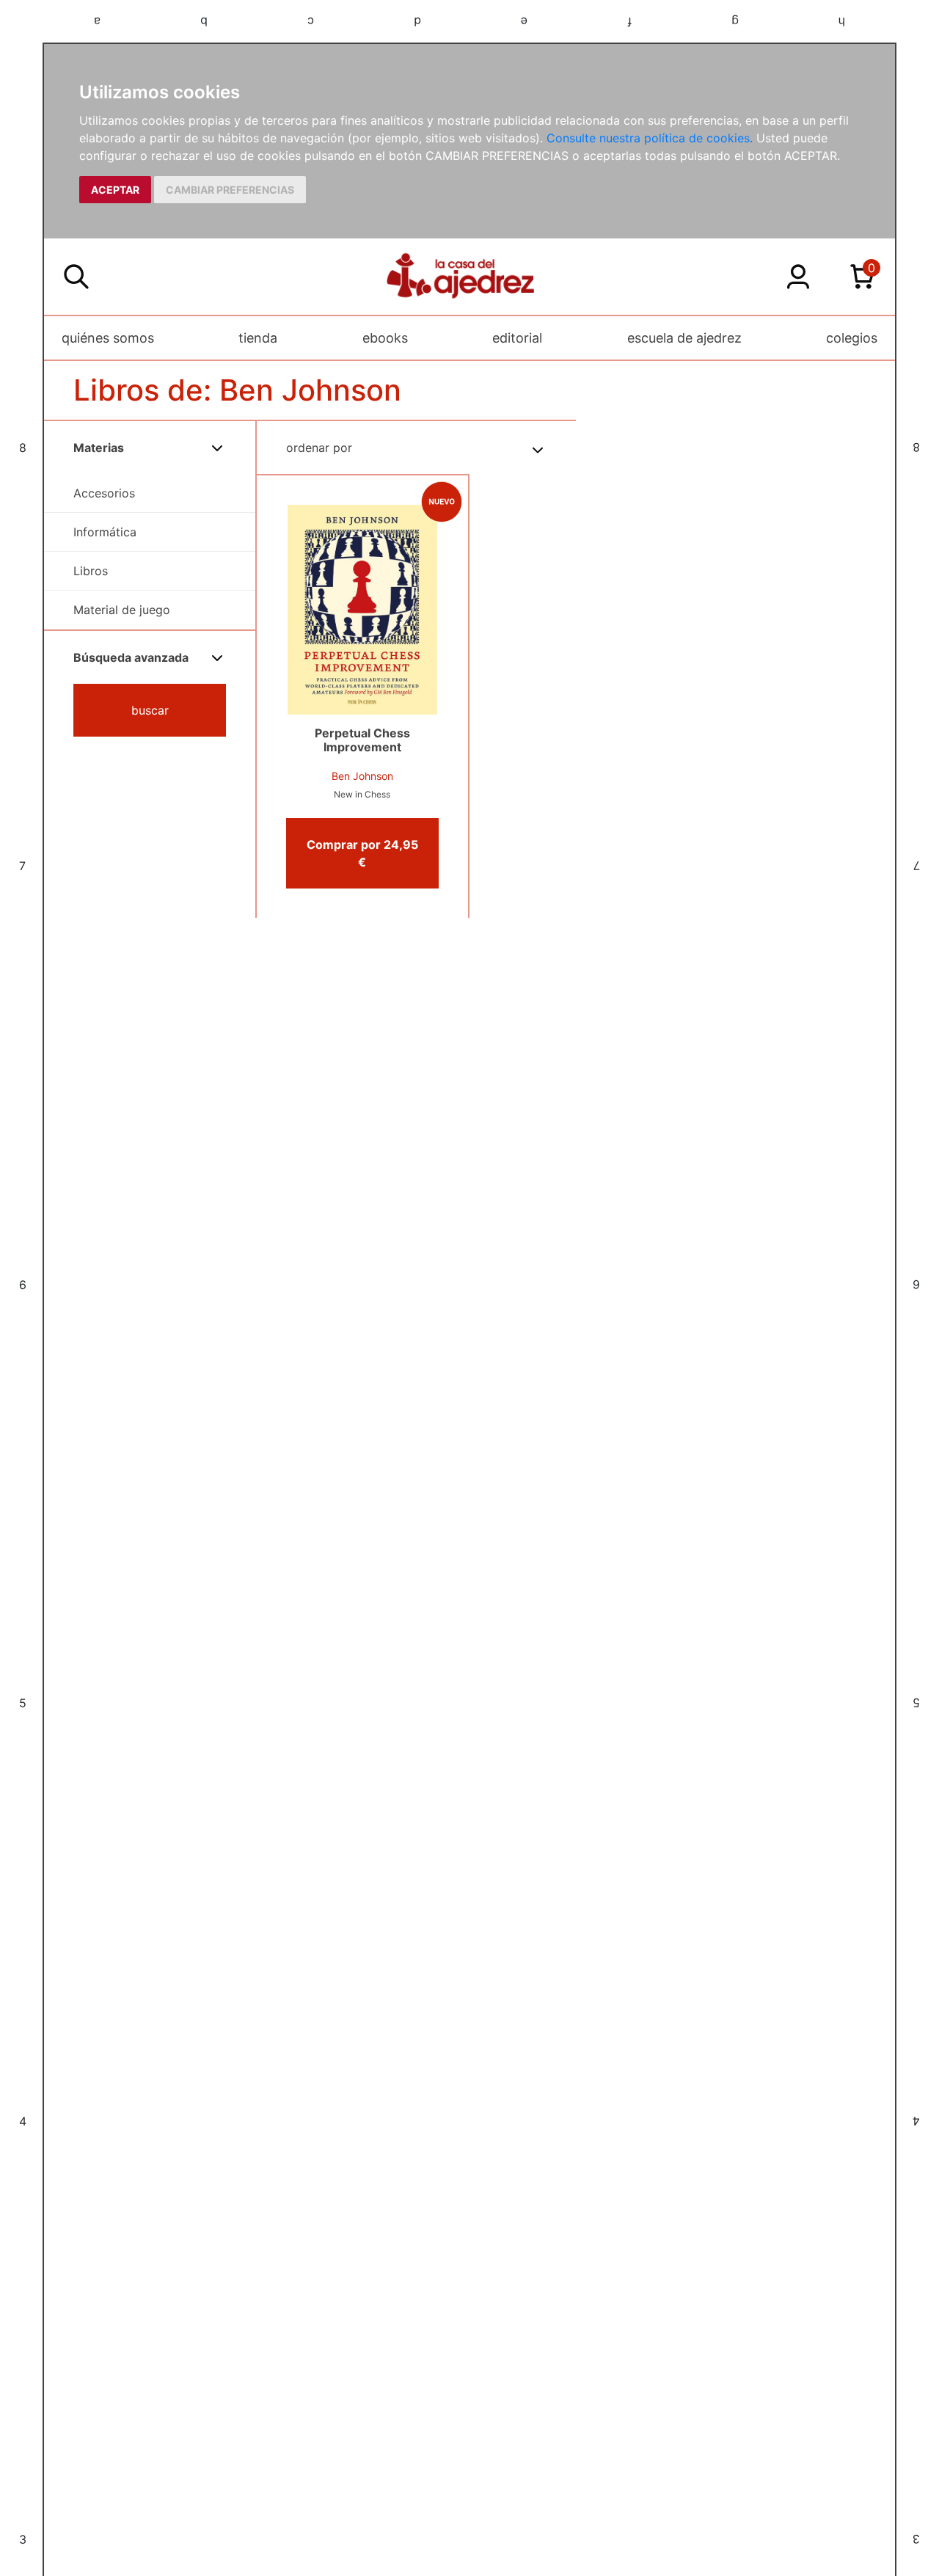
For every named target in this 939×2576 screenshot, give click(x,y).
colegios (852, 338)
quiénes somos (108, 338)
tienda (258, 338)
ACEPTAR (115, 190)
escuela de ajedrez (684, 338)
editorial (517, 338)
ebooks (385, 338)
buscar (150, 710)
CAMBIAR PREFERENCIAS (230, 190)
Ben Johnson (362, 776)
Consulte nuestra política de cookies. (650, 138)
